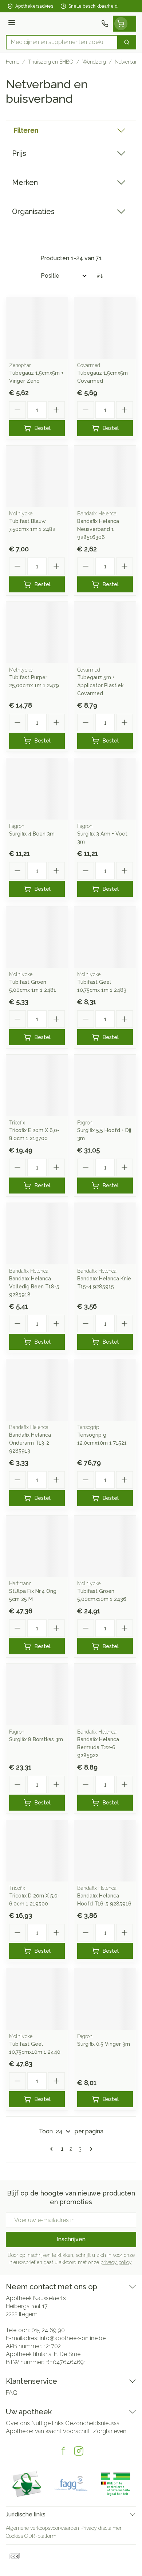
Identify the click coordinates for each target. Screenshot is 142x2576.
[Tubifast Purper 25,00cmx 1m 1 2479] (37, 633)
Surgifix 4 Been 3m (32, 834)
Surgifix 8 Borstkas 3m (36, 1739)
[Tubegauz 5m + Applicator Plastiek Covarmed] (105, 633)
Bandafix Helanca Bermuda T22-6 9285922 (98, 1747)
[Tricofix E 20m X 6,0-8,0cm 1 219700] (37, 1085)
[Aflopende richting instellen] (100, 276)
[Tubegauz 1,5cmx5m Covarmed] (105, 328)
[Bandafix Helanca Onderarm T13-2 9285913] (37, 1390)
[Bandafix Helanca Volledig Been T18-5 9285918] (37, 1234)
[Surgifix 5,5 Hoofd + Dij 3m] (105, 1085)
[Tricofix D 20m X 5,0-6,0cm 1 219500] (37, 1851)
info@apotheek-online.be (73, 2338)
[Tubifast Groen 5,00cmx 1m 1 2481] (37, 937)
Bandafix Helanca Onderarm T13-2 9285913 (30, 1443)
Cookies (14, 2536)
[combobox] (62, 42)
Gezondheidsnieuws (92, 2423)
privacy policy (116, 2262)
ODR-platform (40, 2536)
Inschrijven (71, 2239)
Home (13, 62)
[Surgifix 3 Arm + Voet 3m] (105, 789)
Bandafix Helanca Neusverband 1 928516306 (98, 529)
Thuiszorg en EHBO (51, 62)
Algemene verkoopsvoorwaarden (42, 2528)
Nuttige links (48, 2423)
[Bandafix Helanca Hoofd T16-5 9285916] (105, 1851)
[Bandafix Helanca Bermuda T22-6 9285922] (105, 1694)
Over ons (18, 2423)
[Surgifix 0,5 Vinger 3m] (105, 1999)
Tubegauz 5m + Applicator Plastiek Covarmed (100, 685)
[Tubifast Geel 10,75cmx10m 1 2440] (37, 1999)
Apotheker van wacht (34, 2431)
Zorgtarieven (110, 2431)
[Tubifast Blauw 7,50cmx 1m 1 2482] (37, 476)
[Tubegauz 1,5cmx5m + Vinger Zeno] (37, 328)
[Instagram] (79, 2451)
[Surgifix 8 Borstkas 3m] (37, 1694)
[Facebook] (63, 2451)
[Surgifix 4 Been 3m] (37, 789)
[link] (53, 2149)
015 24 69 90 (48, 2330)
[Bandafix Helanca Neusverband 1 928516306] (105, 476)
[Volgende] (90, 2149)
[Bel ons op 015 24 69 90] (105, 24)
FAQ (12, 2393)
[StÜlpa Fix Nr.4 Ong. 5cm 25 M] (37, 1546)
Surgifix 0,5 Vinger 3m (104, 2044)
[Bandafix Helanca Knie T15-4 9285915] (105, 1234)
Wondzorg (94, 62)
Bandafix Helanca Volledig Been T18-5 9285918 (34, 1287)
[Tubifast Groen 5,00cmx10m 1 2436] (105, 1546)
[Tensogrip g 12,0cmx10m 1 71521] (105, 1390)
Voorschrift (77, 2431)
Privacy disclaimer (101, 2528)
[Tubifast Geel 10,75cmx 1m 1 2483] (105, 937)
